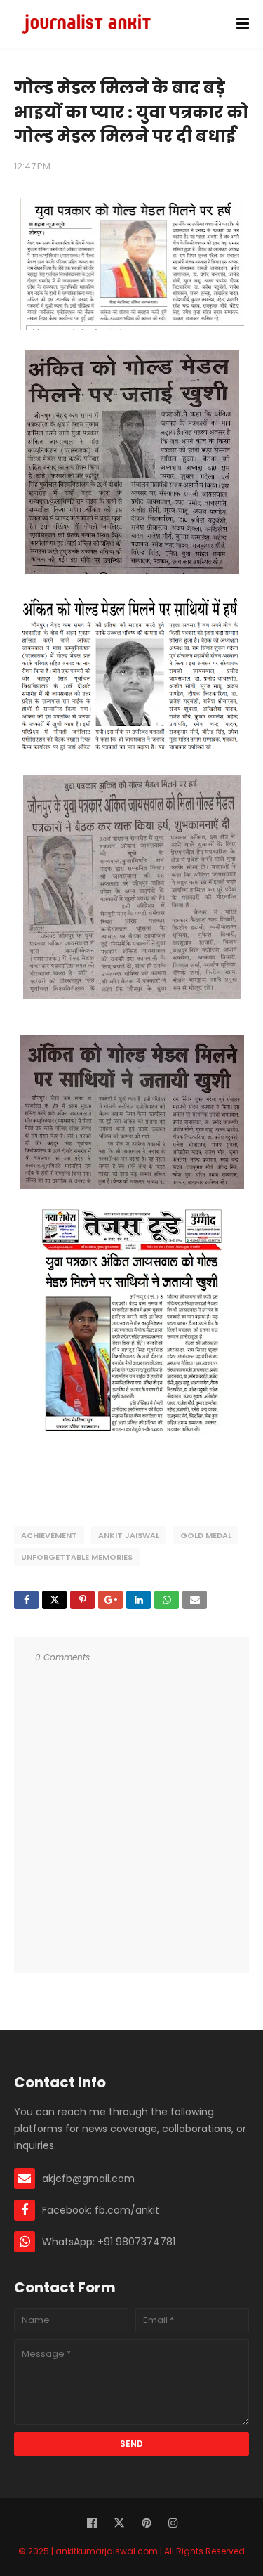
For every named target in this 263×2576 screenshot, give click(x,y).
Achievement (49, 1535)
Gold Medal (206, 1535)
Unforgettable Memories (77, 1557)
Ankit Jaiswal (129, 1535)
